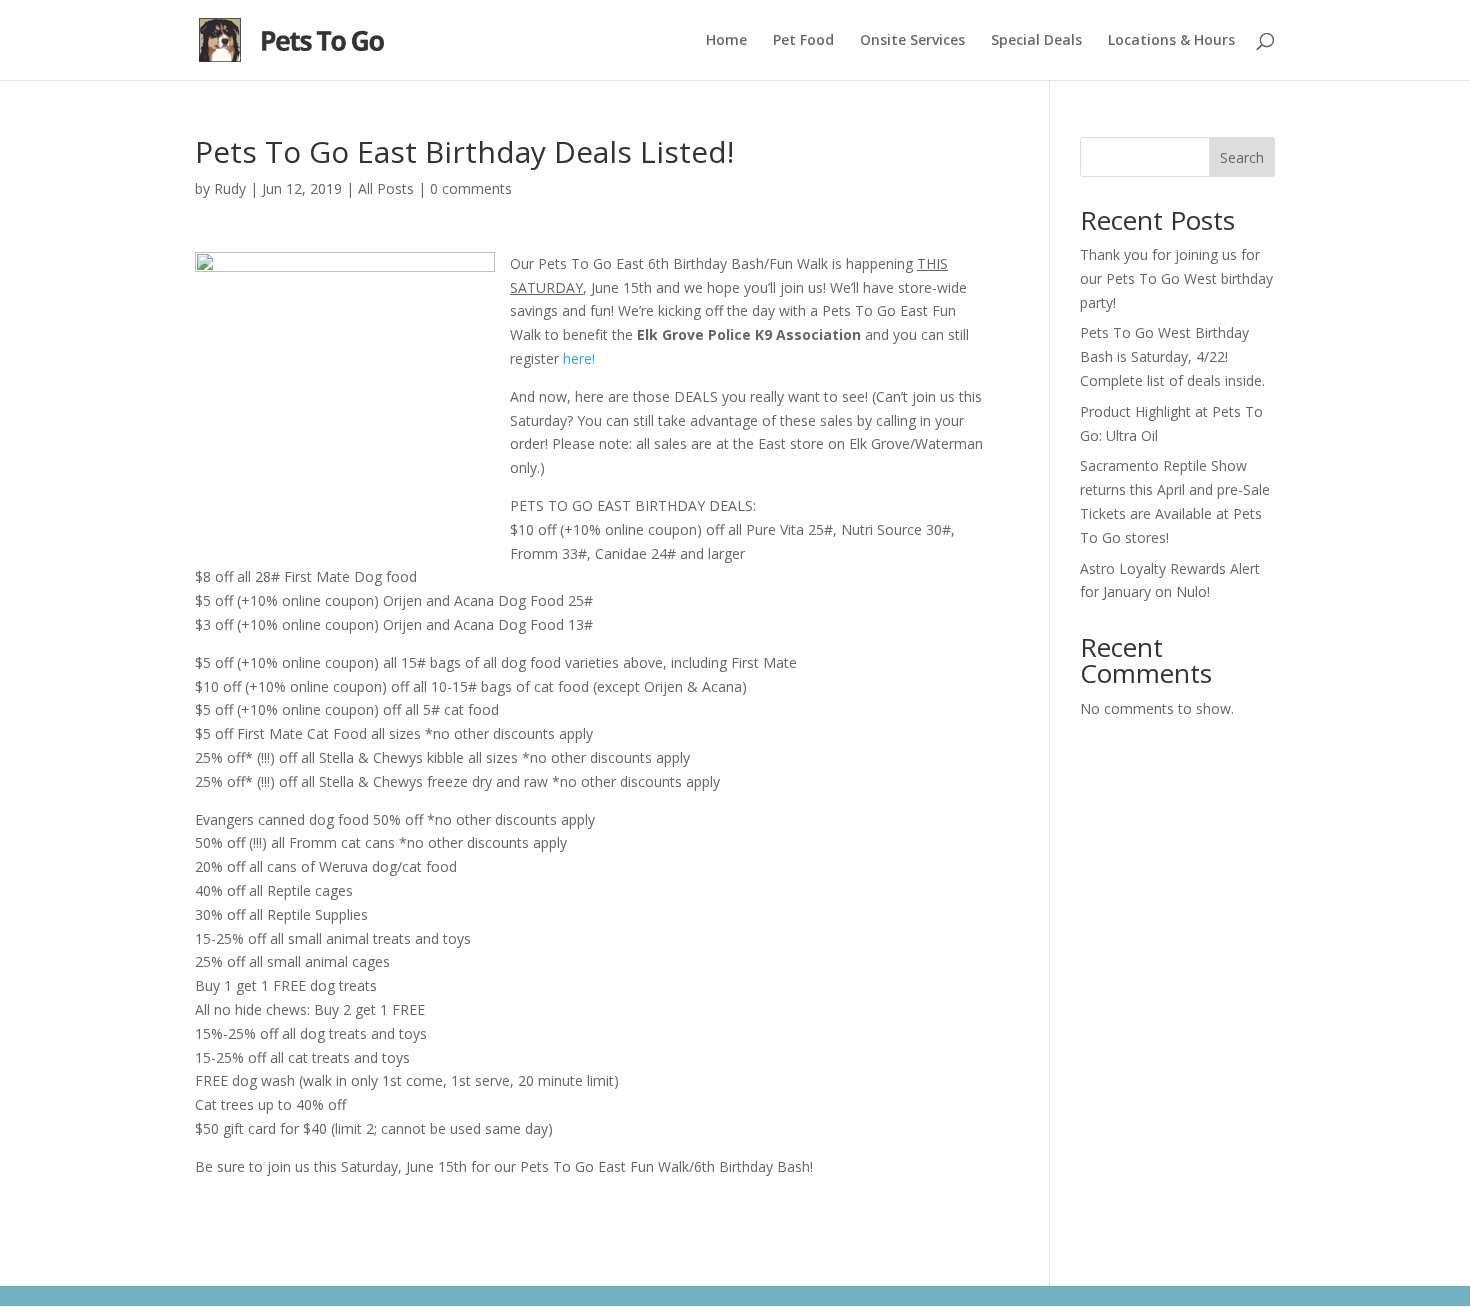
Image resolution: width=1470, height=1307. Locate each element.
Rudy (230, 188)
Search (1242, 157)
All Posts (386, 188)
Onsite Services (912, 41)
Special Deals (1036, 41)
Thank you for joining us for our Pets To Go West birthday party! (1176, 278)
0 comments (471, 188)
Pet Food (803, 41)
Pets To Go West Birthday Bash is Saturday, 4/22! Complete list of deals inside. (1172, 356)
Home (726, 41)
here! (579, 358)
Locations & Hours (1171, 41)
